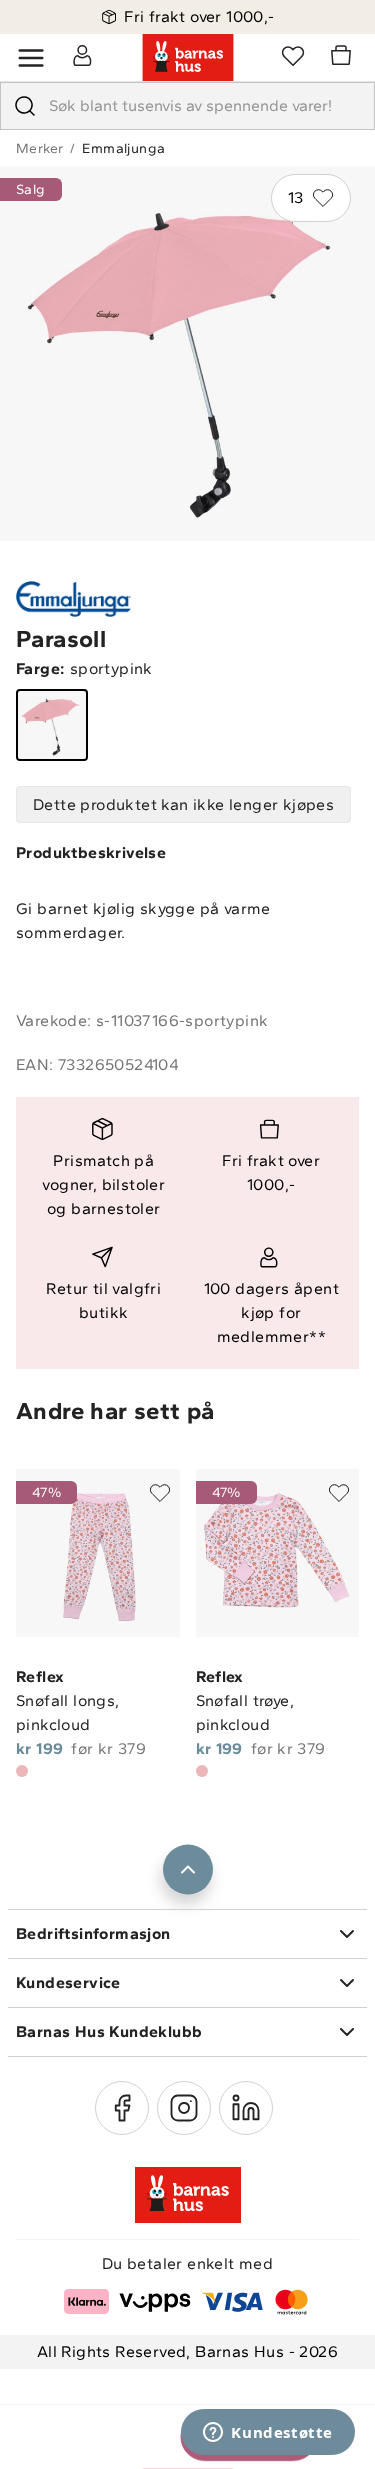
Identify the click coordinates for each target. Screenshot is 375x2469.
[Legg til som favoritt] (160, 1493)
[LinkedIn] (246, 2108)
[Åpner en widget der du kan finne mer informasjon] (268, 2434)
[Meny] (31, 58)
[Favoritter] (293, 55)
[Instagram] (184, 2108)
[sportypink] (52, 725)
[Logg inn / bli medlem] (82, 55)
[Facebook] (122, 2108)
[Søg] (25, 106)
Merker (39, 148)
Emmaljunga (123, 148)
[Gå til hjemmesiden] (188, 58)
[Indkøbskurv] (344, 58)
